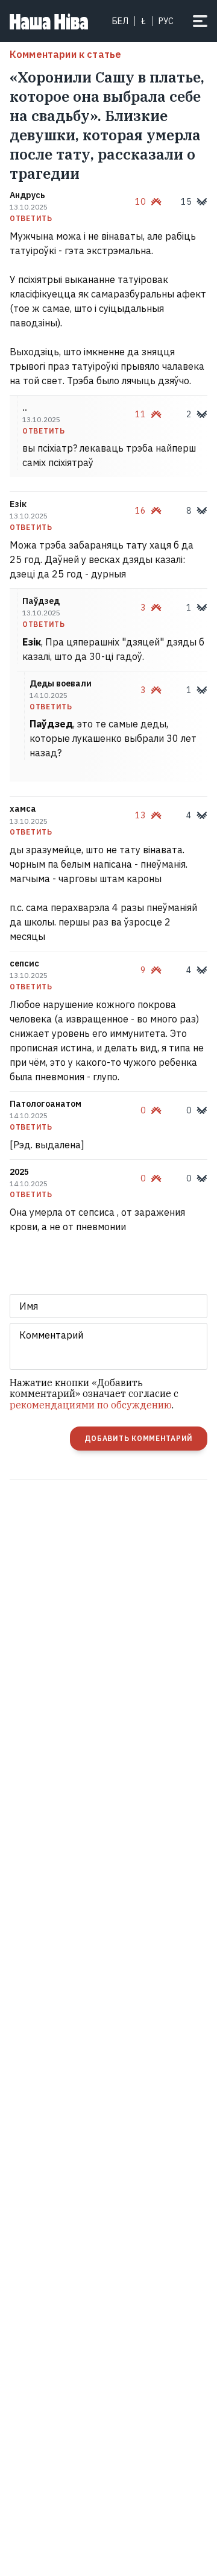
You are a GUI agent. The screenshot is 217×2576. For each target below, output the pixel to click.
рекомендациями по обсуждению (91, 1405)
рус (166, 21)
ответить (31, 219)
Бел (120, 21)
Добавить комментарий (139, 1438)
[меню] (200, 21)
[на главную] (49, 21)
